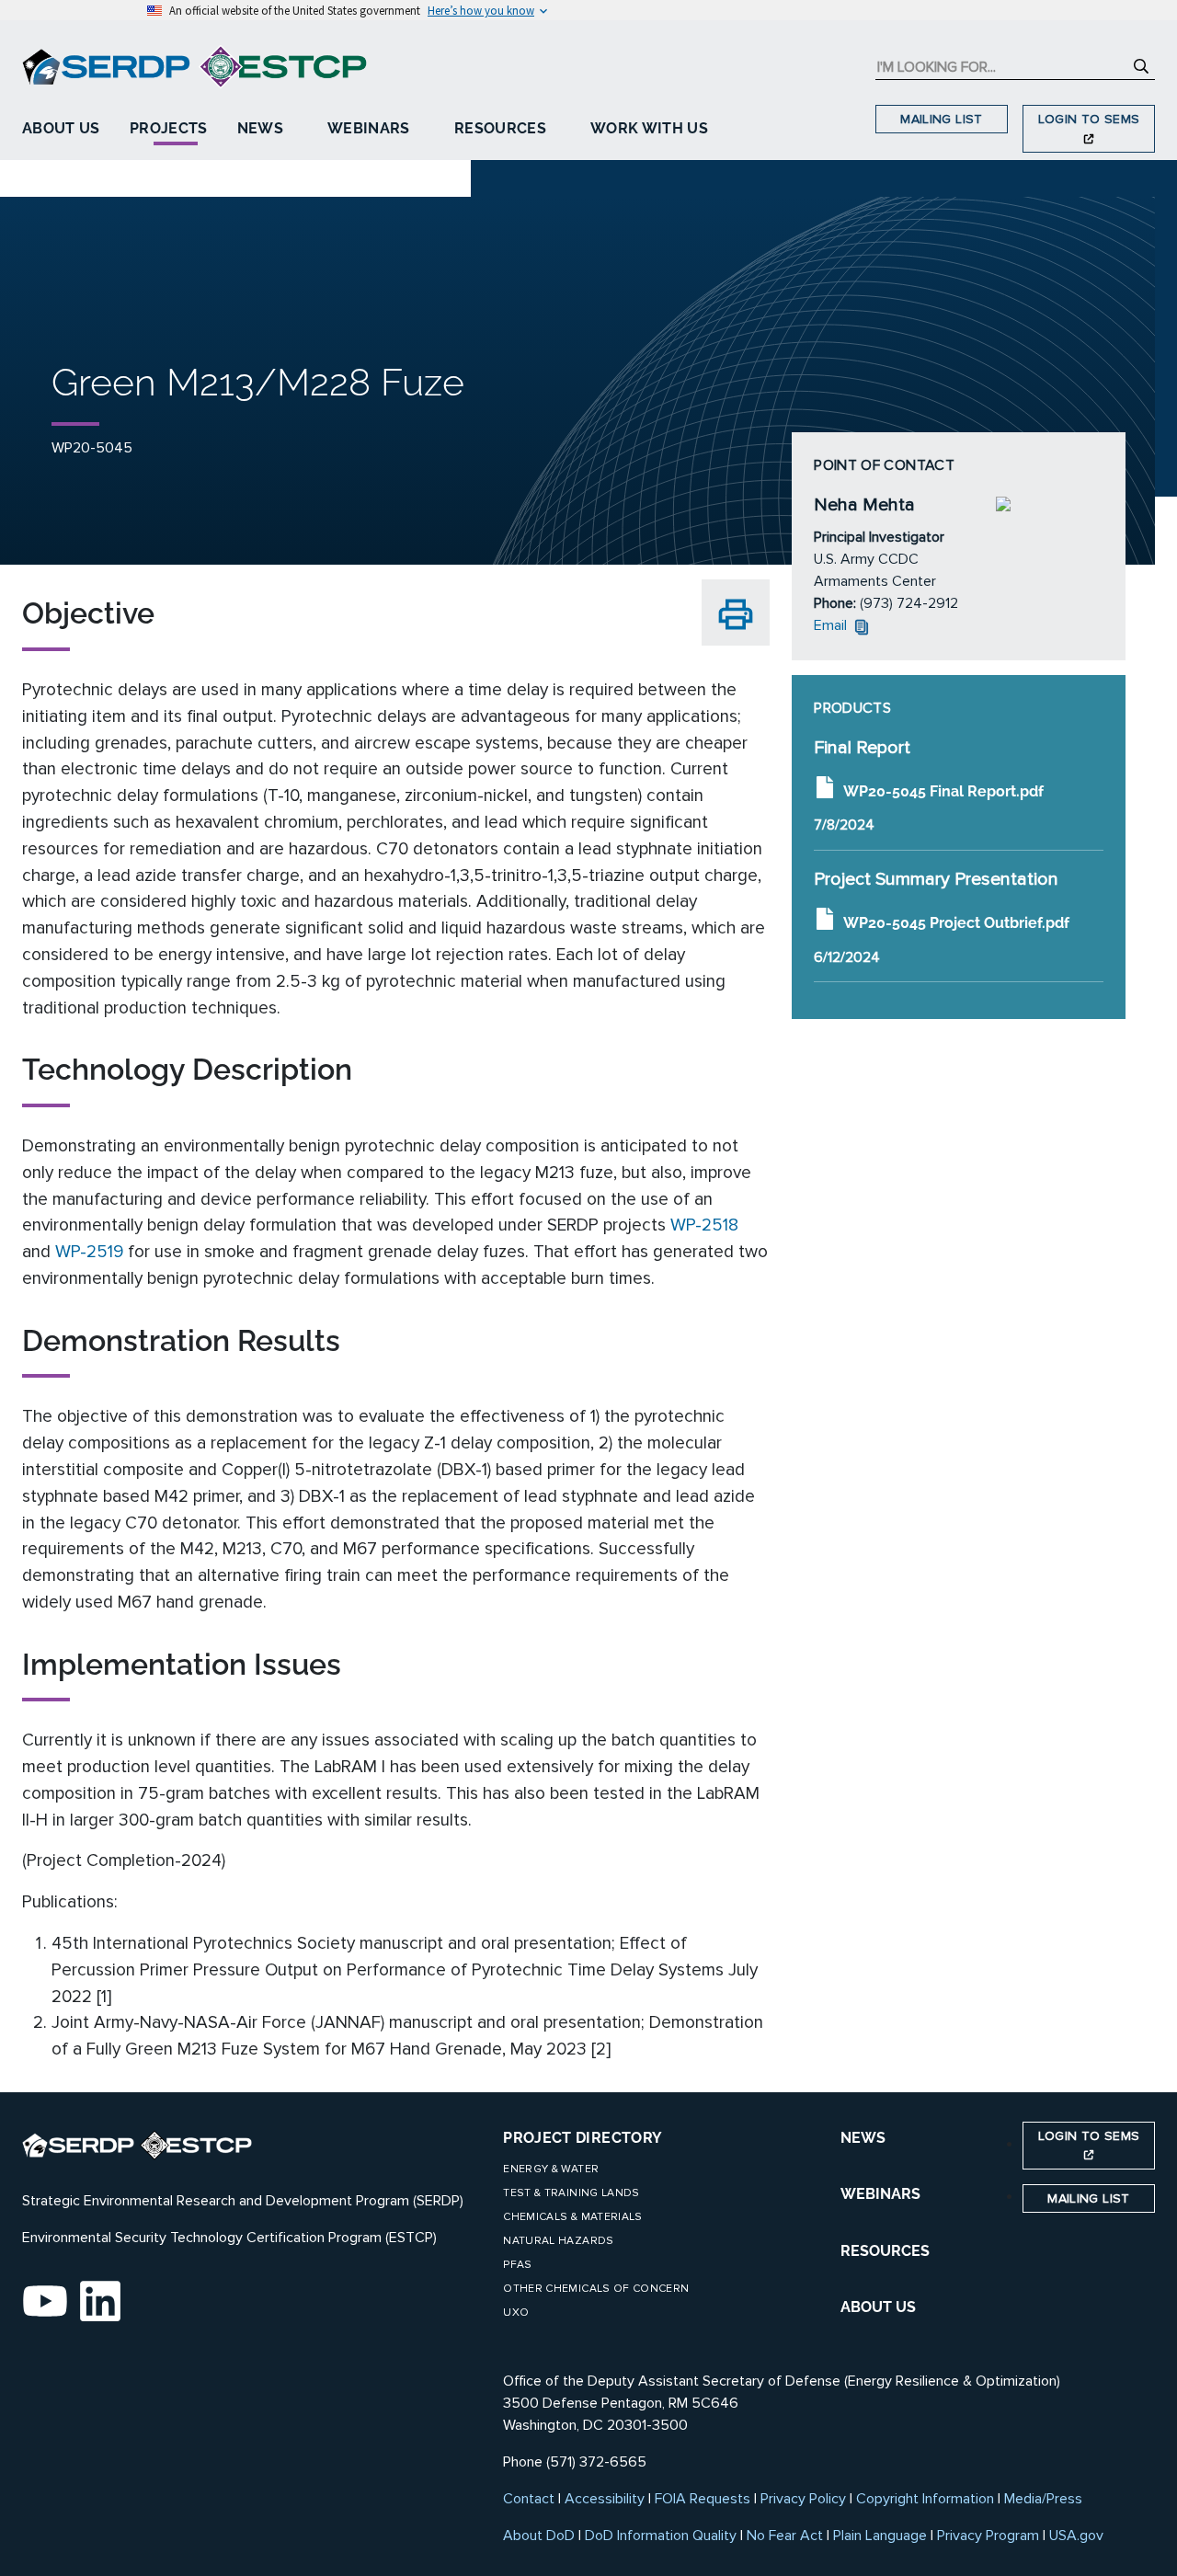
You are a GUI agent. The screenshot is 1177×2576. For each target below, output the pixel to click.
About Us (61, 128)
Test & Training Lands (571, 2193)
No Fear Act (785, 2536)
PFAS (517, 2265)
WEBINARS (880, 2194)
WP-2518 (704, 1225)
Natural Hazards (558, 2241)
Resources (500, 128)
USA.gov (1076, 2536)
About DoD (539, 2536)
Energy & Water (551, 2169)
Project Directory (583, 2138)
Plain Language (880, 2536)
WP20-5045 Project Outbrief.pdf (956, 923)
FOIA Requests (703, 2499)
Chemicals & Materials (572, 2217)
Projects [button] (169, 128)
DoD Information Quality (661, 2536)
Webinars (369, 128)
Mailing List (941, 119)
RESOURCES (885, 2251)
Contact (529, 2499)
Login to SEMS (1089, 119)
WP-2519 (89, 1252)
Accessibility (605, 2499)
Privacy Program (988, 2536)
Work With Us (649, 128)
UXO (516, 2313)
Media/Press (1043, 2499)
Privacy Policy (803, 2499)
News (260, 128)
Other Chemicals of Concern (596, 2289)
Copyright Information (925, 2499)
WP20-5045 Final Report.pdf (943, 790)
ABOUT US (878, 2307)
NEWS (863, 2138)
